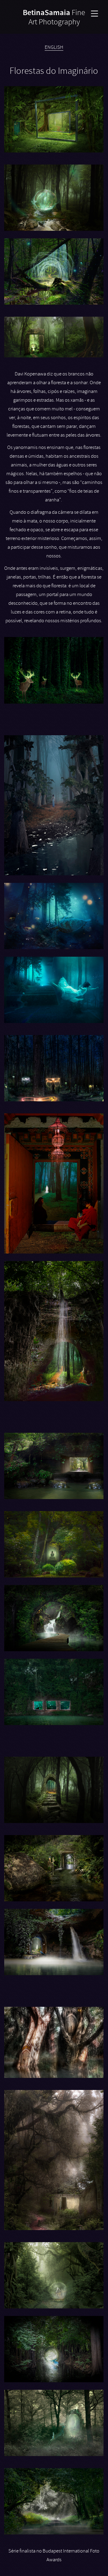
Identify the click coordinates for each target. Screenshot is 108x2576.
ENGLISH (54, 47)
